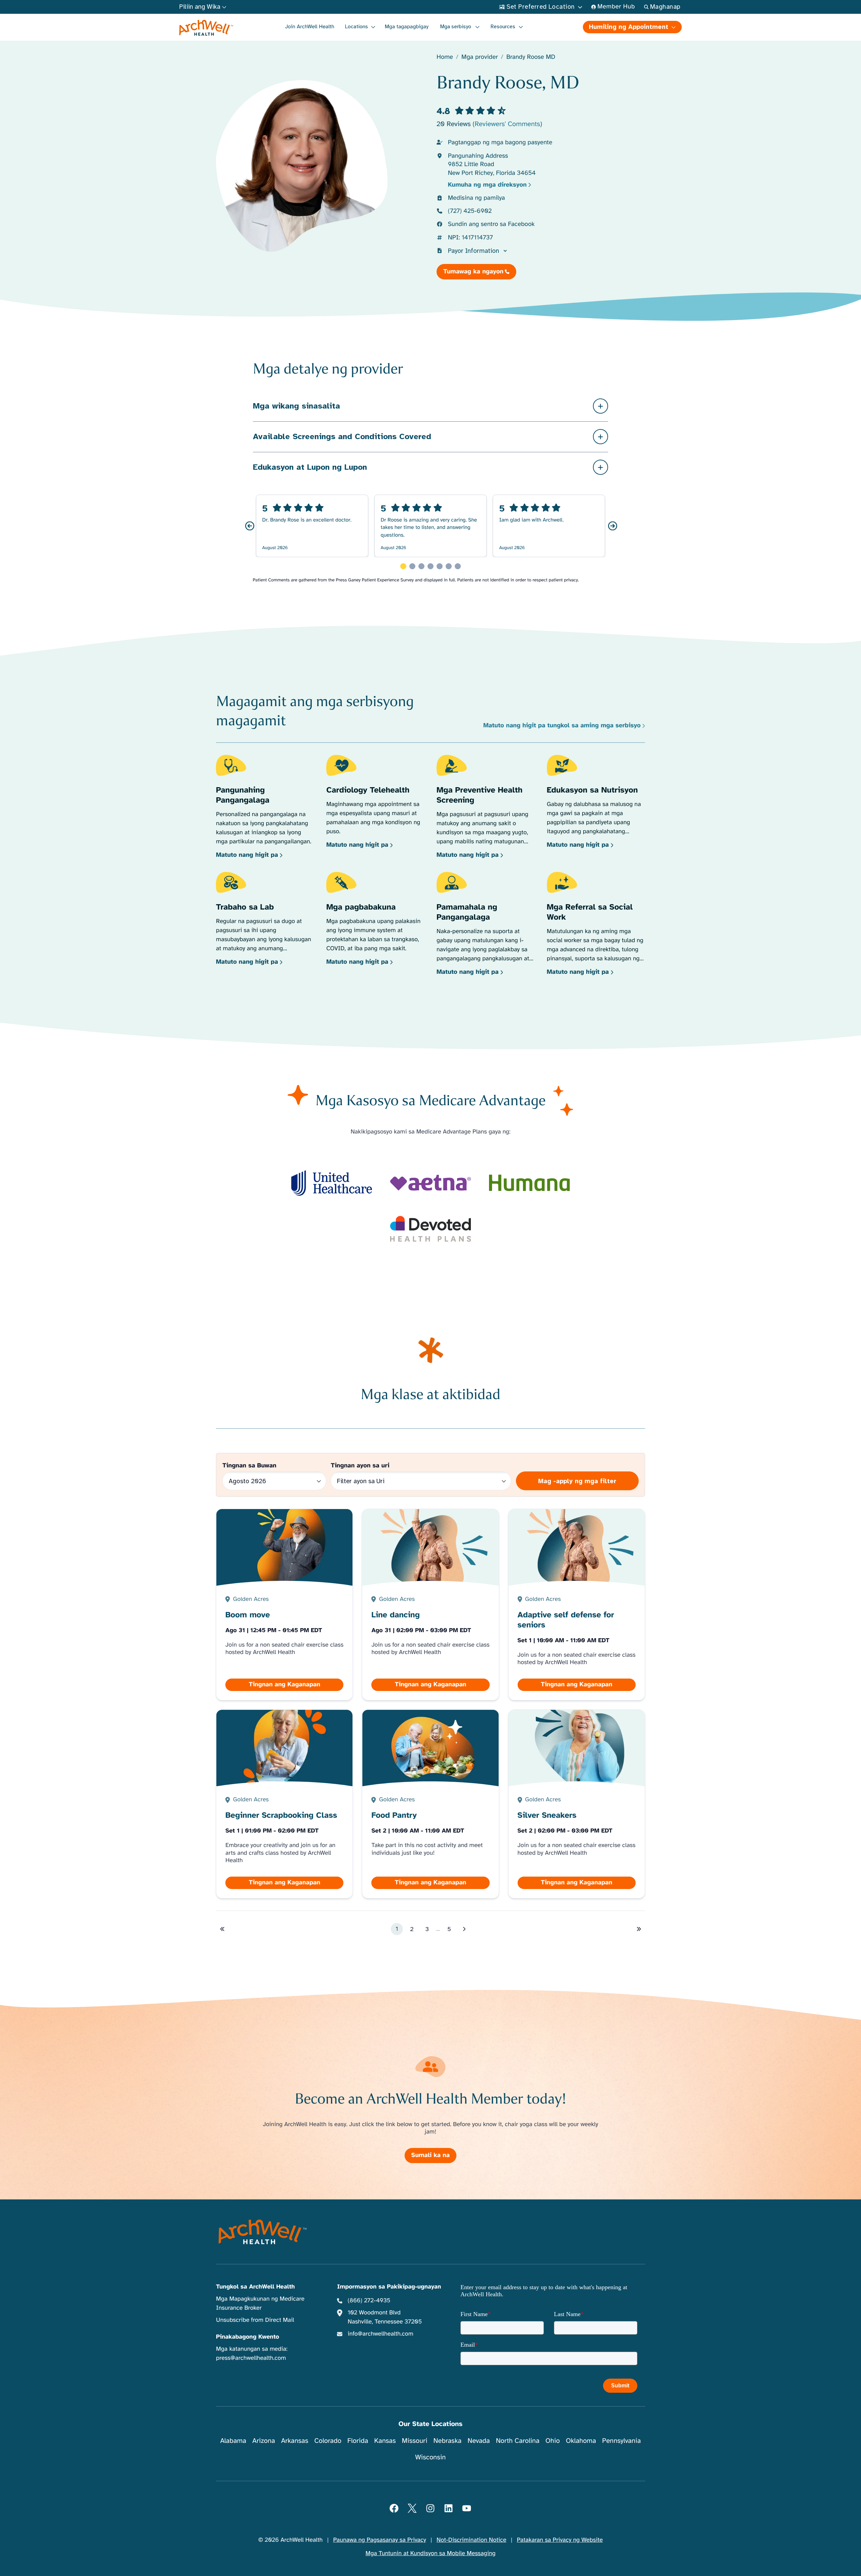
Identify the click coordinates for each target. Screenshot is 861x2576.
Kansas (385, 2441)
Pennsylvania (621, 2441)
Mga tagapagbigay (407, 27)
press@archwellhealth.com (251, 2358)
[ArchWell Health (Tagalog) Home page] (206, 28)
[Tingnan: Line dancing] (430, 1605)
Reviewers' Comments (507, 124)
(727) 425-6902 (470, 211)
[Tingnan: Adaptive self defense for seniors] (576, 1605)
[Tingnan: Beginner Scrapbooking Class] (285, 1804)
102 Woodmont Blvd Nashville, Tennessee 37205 (385, 2317)
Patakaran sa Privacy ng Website (560, 2540)
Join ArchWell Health (310, 27)
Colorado (328, 2441)
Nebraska (448, 2441)
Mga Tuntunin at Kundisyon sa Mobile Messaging (431, 2553)
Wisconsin (431, 2457)
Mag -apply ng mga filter (577, 1481)
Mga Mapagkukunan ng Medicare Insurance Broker (260, 2303)
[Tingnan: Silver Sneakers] (576, 1804)
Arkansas (295, 2441)
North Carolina (517, 2441)
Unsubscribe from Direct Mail (255, 2320)
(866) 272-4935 (369, 2301)
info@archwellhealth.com (381, 2334)
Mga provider (480, 57)
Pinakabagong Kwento (248, 2337)
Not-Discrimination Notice (471, 2540)
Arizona (264, 2441)
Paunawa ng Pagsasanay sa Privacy (380, 2540)
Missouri (415, 2441)
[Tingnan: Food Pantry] (430, 1804)
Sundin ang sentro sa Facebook (491, 224)
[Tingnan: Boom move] (285, 1605)
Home (445, 57)
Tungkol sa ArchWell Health (255, 2287)
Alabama (233, 2441)
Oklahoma (581, 2441)
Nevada (479, 2441)
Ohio (553, 2441)
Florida (358, 2441)
